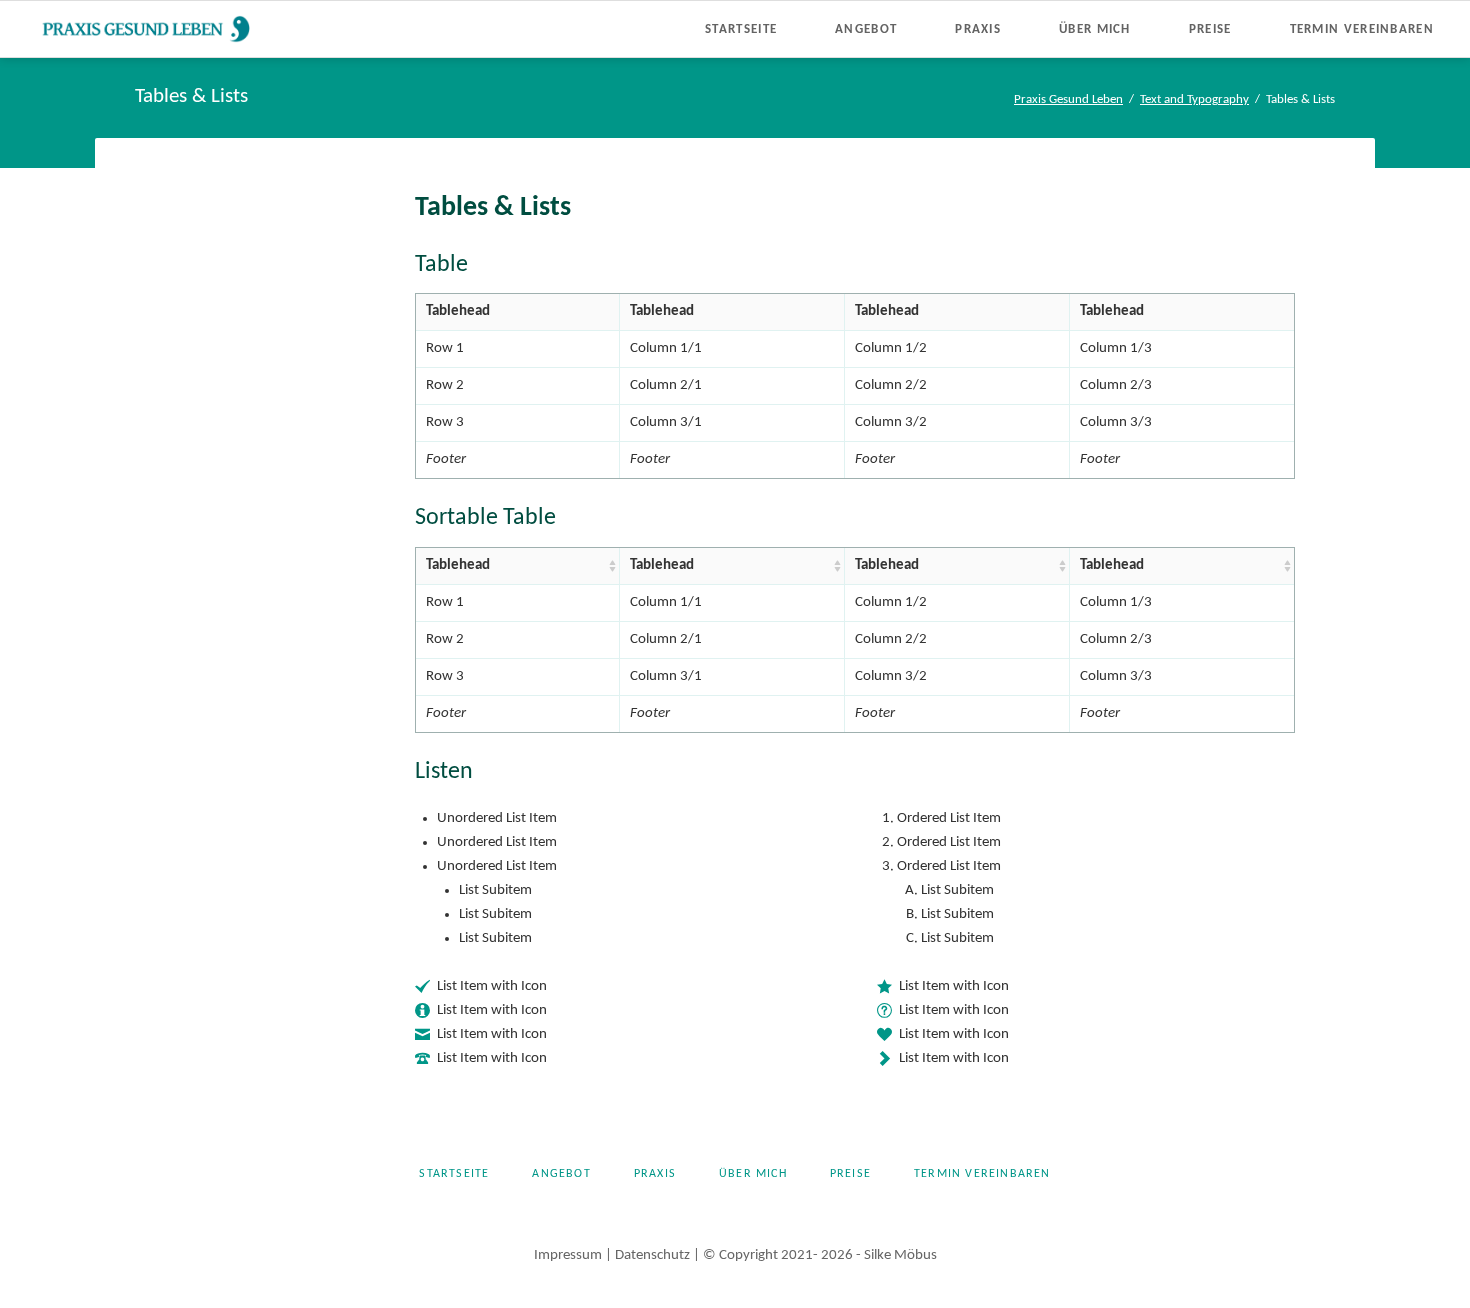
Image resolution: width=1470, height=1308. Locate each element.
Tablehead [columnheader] (458, 565)
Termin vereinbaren (982, 1174)
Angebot (561, 1174)
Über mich (753, 1174)
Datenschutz (652, 1255)
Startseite (454, 1174)
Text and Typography (1194, 99)
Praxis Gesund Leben (1068, 99)
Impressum (568, 1255)
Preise (850, 1174)
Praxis (655, 1174)
